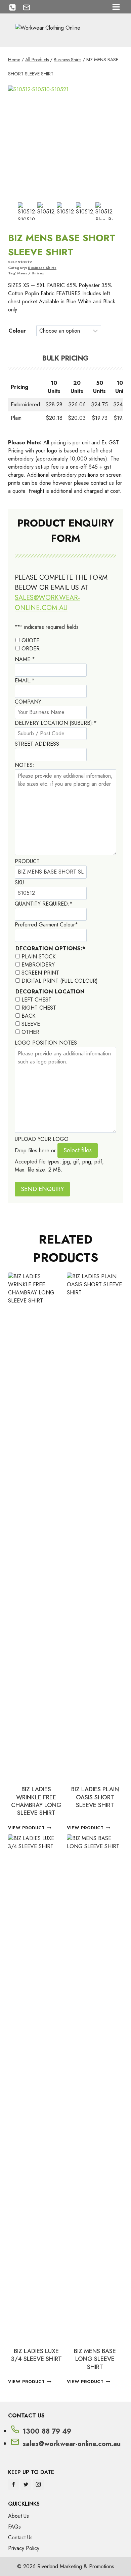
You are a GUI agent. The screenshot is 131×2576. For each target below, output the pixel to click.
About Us (18, 2516)
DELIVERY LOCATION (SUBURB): (56, 723)
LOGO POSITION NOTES (46, 1043)
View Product (27, 1828)
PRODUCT (27, 861)
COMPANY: (29, 702)
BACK (28, 1016)
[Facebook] (13, 2484)
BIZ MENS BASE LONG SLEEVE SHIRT (95, 2359)
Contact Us (20, 2537)
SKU (19, 883)
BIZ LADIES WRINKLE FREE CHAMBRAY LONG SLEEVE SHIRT (36, 1801)
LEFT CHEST (36, 1000)
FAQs (14, 2527)
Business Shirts (42, 268)
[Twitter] (26, 2484)
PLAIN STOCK (38, 957)
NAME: (25, 659)
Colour (17, 331)
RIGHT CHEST (39, 1008)
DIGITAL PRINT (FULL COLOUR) (60, 981)
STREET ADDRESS (37, 744)
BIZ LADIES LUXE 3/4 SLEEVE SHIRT (36, 2355)
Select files (78, 1150)
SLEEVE (31, 1024)
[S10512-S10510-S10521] (65, 143)
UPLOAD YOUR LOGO (42, 1139)
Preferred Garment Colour (46, 925)
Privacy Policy (24, 2548)
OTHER (30, 1032)
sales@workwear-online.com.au (47, 603)
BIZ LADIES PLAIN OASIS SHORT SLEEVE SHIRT (95, 1797)
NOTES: (25, 765)
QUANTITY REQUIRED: (44, 904)
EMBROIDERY (38, 965)
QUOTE (30, 640)
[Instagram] (38, 2484)
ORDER (31, 649)
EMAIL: (25, 681)
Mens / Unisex (31, 273)
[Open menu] (116, 7)
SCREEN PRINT (40, 973)
